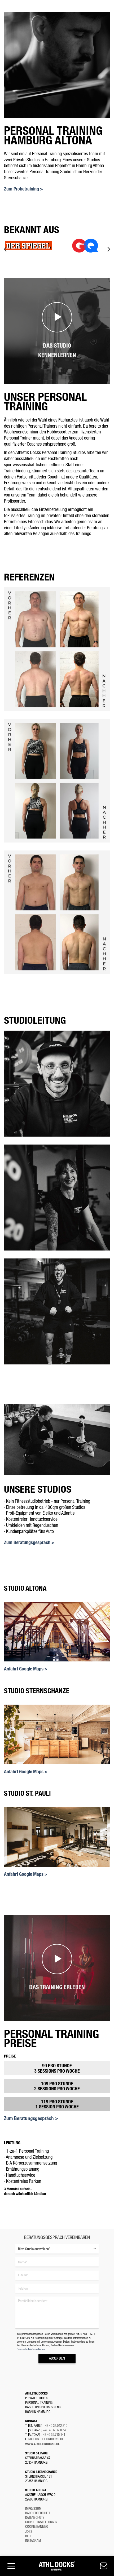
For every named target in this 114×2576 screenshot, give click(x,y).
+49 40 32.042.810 (55, 2425)
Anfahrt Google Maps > (26, 1669)
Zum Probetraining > (23, 189)
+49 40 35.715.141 (53, 2434)
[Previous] (6, 249)
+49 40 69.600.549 (55, 2430)
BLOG (29, 2536)
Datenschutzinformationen (31, 2349)
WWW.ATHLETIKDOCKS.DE (42, 2444)
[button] (10, 2566)
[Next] (108, 249)
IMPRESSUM (33, 2508)
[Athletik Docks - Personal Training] (57, 2566)
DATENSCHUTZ (35, 2517)
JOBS (29, 2531)
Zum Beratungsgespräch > (29, 1542)
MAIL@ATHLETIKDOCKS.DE (46, 2439)
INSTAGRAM (33, 2540)
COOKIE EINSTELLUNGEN (41, 2522)
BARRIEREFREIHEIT (38, 2513)
